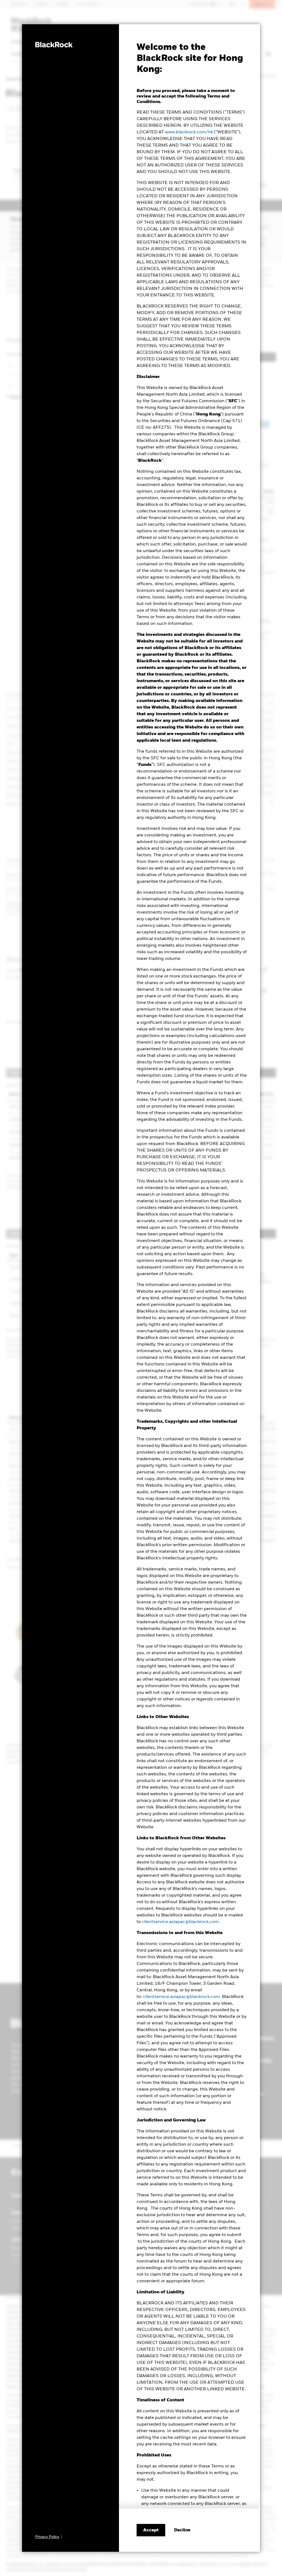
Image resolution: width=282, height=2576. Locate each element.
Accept (151, 2530)
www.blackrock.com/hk (189, 132)
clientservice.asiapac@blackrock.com (180, 1922)
